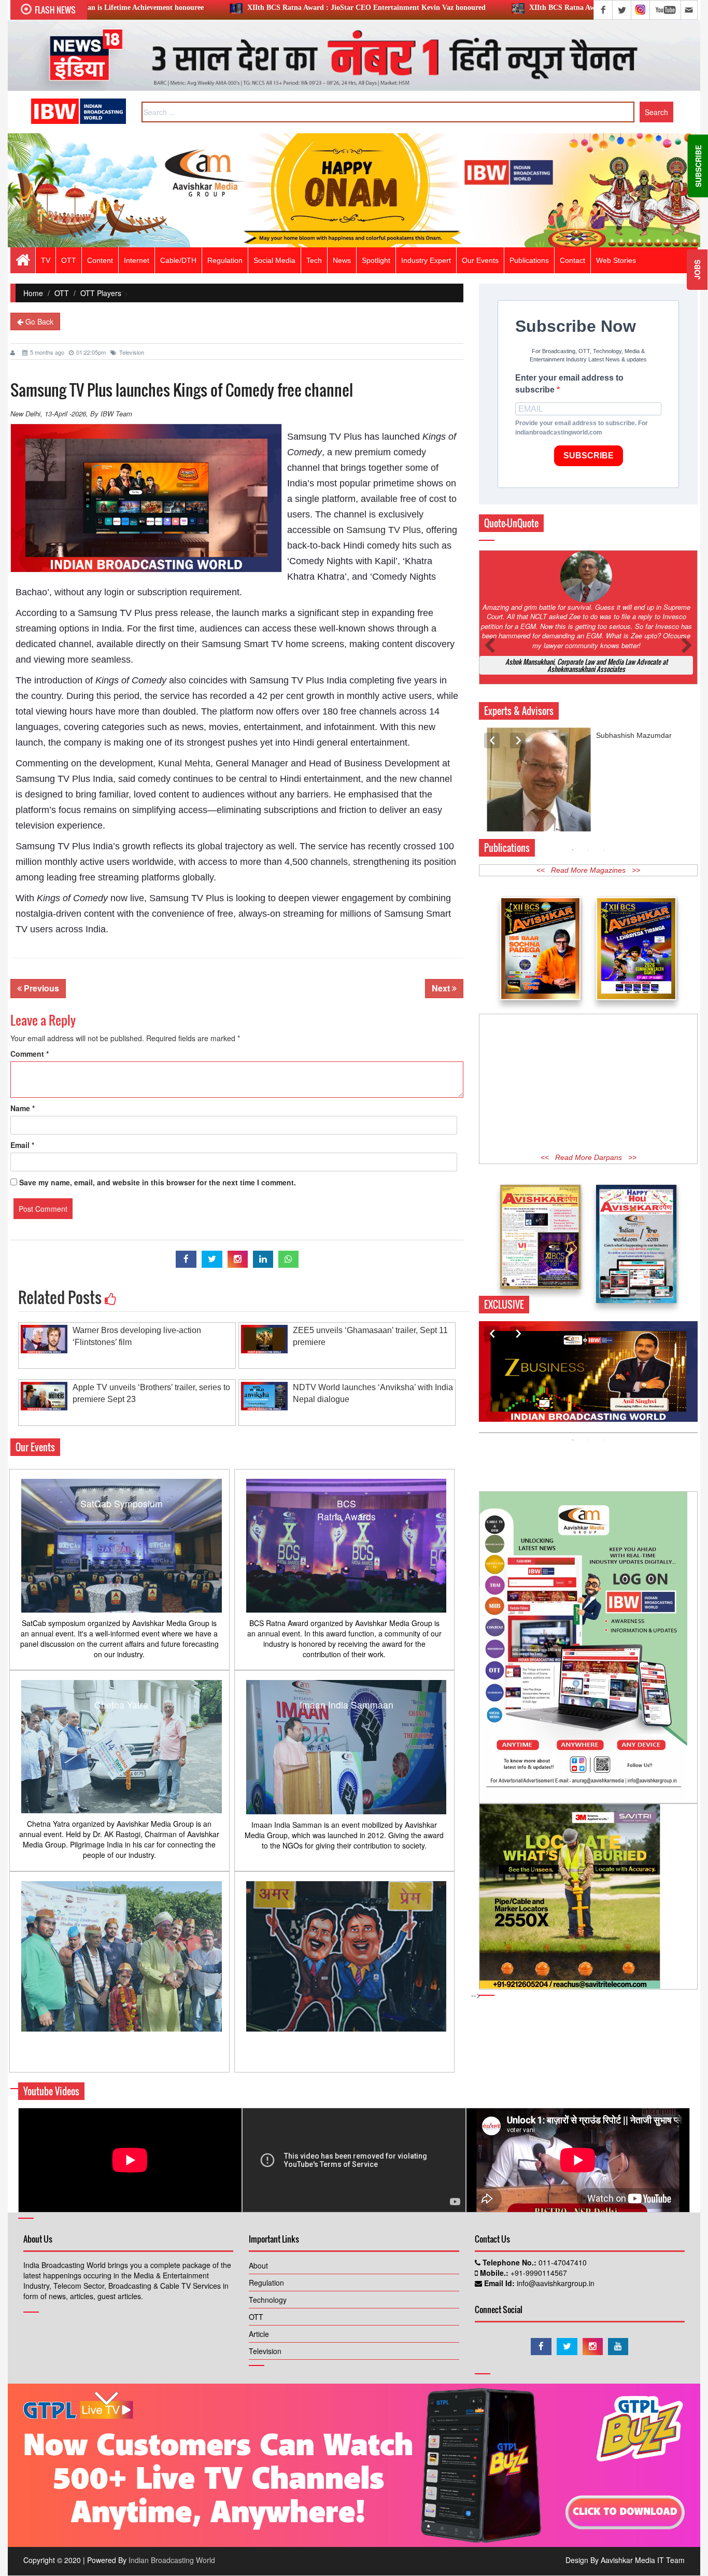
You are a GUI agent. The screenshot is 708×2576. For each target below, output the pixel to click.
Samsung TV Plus (384, 530)
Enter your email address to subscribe (569, 384)
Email (22, 1145)
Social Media (274, 260)
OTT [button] (69, 260)
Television (132, 352)
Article (259, 2334)
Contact (572, 260)
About (258, 2265)
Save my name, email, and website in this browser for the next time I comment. (158, 1182)
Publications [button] (529, 260)
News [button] (342, 260)
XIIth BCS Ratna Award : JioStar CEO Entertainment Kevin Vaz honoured (210, 8)
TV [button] (46, 260)
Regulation (266, 2283)
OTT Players (101, 293)
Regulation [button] (225, 260)
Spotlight (376, 260)
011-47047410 (562, 2262)
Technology (268, 2300)
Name (23, 1108)
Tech (314, 260)
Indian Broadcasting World (172, 2560)
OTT (62, 293)
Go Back (38, 321)
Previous (40, 988)
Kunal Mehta (184, 763)
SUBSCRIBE (589, 456)
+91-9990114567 (538, 2273)
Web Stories (616, 260)
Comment (30, 1054)
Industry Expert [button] (426, 260)
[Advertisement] (588, 1084)
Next (442, 988)
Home (33, 293)
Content (100, 260)
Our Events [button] (480, 260)
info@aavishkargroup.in (555, 2283)
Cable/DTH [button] (178, 260)
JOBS (697, 270)
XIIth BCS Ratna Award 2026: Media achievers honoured (463, 8)
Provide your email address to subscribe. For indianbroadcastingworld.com (582, 428)
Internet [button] (137, 260)
